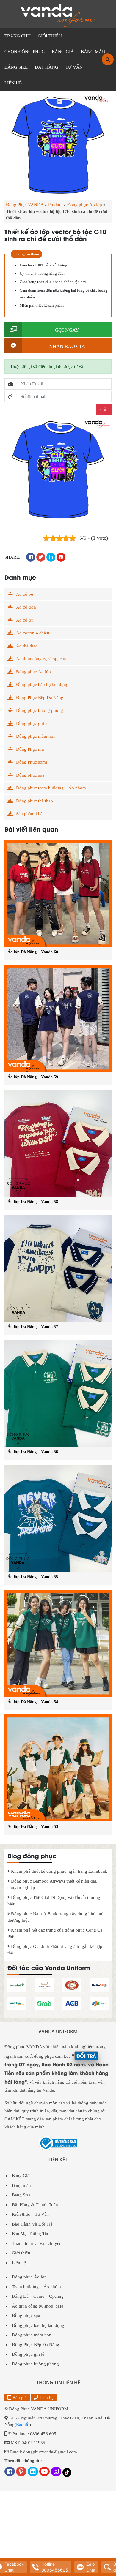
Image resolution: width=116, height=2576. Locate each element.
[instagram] (56, 2472)
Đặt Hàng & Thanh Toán (35, 2204)
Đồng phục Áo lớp (85, 205)
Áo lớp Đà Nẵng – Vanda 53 (33, 1827)
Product (55, 205)
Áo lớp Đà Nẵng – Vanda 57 (33, 1327)
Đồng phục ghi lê (32, 723)
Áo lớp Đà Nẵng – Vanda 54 (33, 1702)
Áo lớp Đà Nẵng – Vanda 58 (33, 1202)
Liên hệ (19, 2262)
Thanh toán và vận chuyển (37, 2243)
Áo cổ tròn (26, 607)
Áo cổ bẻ (25, 594)
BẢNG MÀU (93, 52)
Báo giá (19, 2397)
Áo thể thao (27, 646)
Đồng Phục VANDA (25, 205)
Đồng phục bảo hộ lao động (42, 685)
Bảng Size (21, 2195)
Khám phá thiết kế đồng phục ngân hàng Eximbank (59, 1871)
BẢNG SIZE (16, 67)
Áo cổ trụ (25, 620)
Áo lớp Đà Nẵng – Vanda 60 (33, 952)
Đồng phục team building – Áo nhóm (51, 788)
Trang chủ (18, 36)
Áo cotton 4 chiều (33, 633)
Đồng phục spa (30, 775)
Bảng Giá (21, 2176)
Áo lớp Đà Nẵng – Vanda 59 (33, 1077)
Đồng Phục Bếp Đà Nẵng (40, 698)
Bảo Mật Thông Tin (30, 2234)
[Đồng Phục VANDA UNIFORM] (58, 15)
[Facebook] (10, 2472)
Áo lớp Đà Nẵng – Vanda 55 (33, 1577)
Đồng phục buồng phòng (40, 710)
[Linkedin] (33, 2472)
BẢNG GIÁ (63, 52)
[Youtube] (44, 2472)
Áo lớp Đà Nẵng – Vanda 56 (33, 1452)
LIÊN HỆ (13, 83)
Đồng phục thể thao (35, 801)
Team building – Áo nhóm (36, 2286)
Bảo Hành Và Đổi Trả (32, 2224)
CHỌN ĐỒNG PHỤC (25, 52)
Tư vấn (74, 67)
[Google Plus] (21, 2472)
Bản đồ (23, 2425)
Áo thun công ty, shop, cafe (42, 659)
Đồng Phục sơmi (32, 762)
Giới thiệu (21, 2253)
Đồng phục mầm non (36, 736)
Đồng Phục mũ (30, 749)
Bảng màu (21, 2185)
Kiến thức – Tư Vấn (30, 2214)
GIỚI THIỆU (50, 36)
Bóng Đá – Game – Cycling (38, 2296)
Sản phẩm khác (30, 814)
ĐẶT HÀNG (47, 67)
